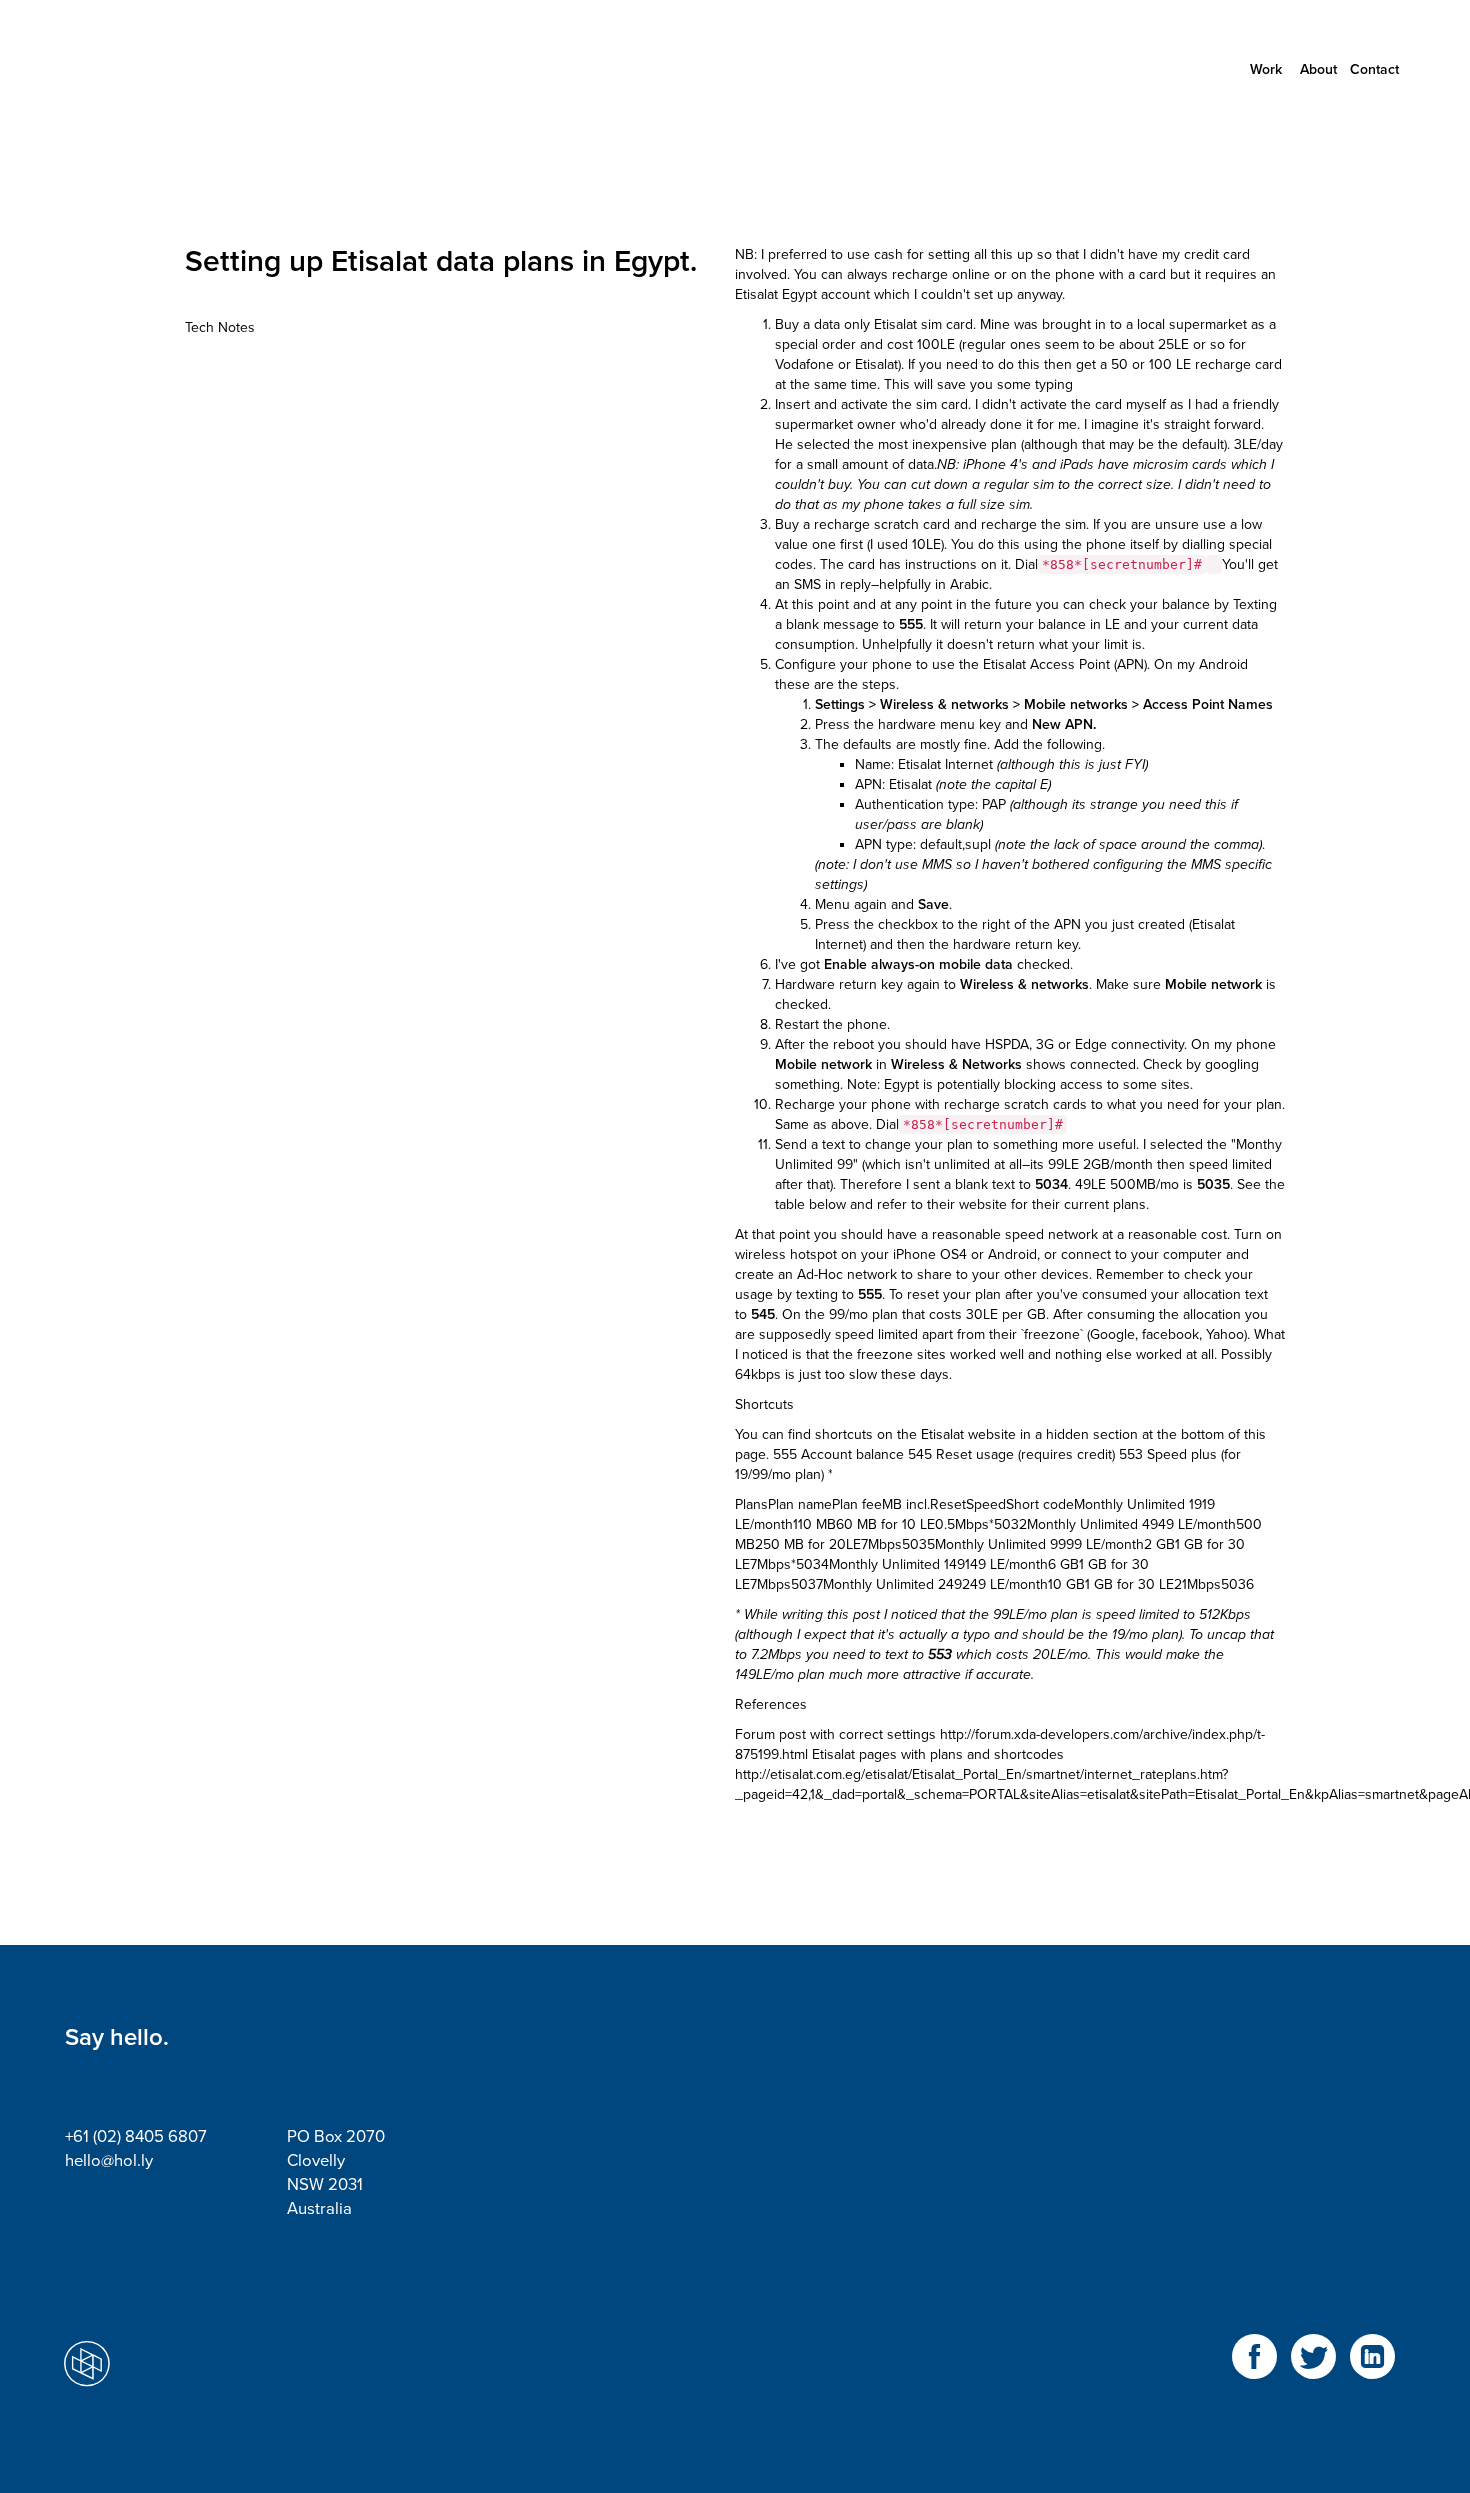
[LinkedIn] (1372, 2368)
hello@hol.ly (109, 2161)
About (1318, 69)
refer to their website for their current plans (1009, 1204)
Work (1266, 69)
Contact (1374, 69)
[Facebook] (1254, 2368)
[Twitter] (1313, 2368)
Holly (155, 70)
